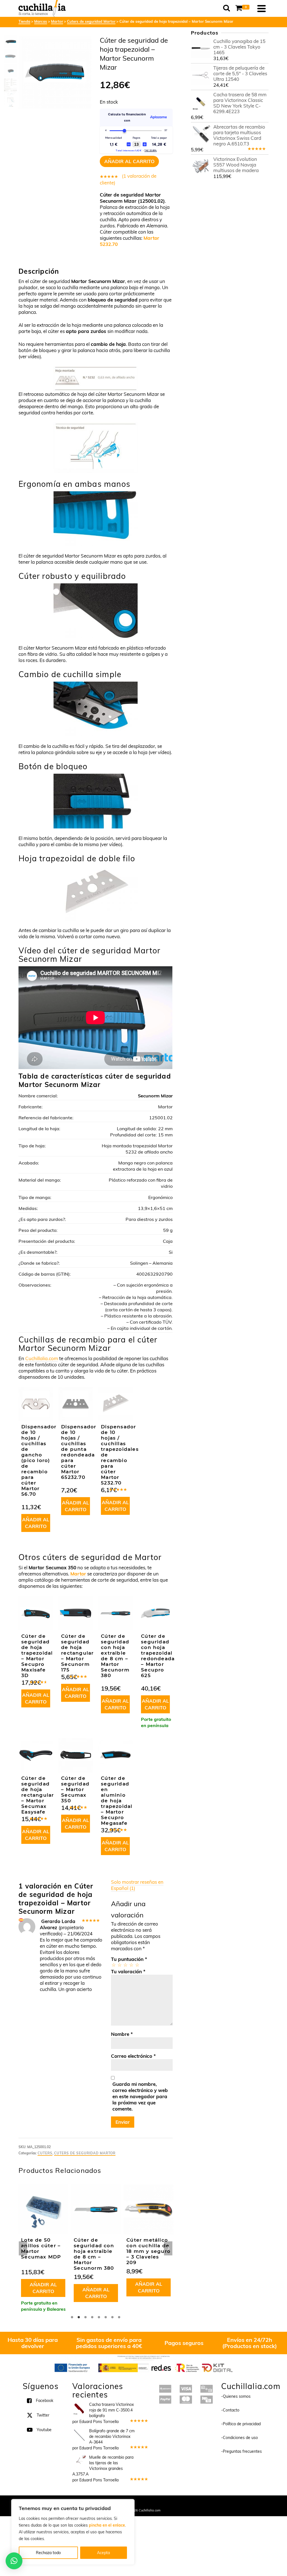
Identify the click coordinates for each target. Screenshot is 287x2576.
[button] (14, 2561)
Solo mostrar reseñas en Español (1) (137, 1885)
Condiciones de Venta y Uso (139, 2503)
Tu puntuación (129, 1959)
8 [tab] (119, 2317)
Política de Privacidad (180, 2503)
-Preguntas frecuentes (241, 2451)
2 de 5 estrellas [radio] (119, 1965)
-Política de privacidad (241, 2424)
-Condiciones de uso (239, 2438)
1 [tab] (72, 2317)
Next (168, 2248)
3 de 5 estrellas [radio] (125, 1965)
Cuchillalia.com (42, 1358)
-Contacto (230, 2410)
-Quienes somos (236, 2396)
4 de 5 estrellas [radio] (131, 1965)
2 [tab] (79, 2317)
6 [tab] (106, 2317)
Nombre (122, 2034)
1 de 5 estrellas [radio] (113, 1965)
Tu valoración (128, 1971)
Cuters (45, 2153)
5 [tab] (99, 2317)
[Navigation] (261, 8)
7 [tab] (112, 2317)
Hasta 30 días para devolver (33, 2343)
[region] (73, 2532)
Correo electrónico (133, 2056)
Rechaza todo (48, 2553)
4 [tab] (92, 2317)
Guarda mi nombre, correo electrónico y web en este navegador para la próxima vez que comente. (140, 2096)
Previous (23, 2248)
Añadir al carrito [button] (36, 1523)
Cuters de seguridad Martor (85, 2153)
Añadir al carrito (129, 161)
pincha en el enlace (107, 2525)
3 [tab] (85, 2317)
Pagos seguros (184, 2343)
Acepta (103, 2553)
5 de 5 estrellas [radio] (137, 1965)
